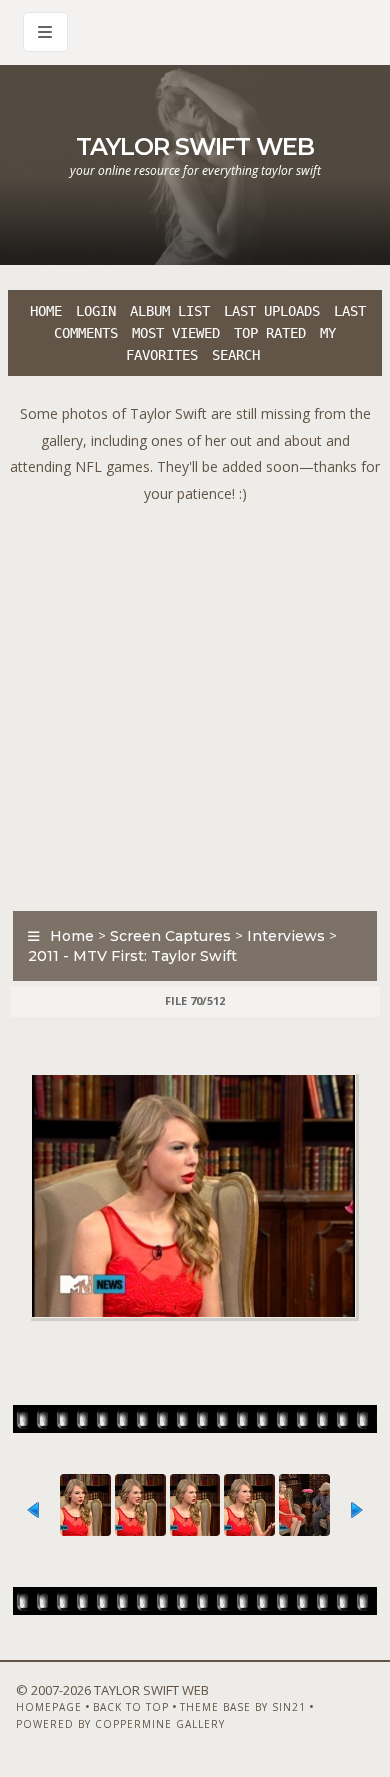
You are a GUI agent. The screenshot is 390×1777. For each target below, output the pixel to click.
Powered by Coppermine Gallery (120, 1724)
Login (96, 311)
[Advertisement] (195, 702)
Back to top (131, 1707)
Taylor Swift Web (195, 146)
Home (46, 311)
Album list (170, 311)
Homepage (49, 1707)
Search (236, 355)
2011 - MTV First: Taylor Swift (132, 956)
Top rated (270, 333)
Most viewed (176, 333)
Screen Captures (170, 936)
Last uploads (272, 311)
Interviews (286, 936)
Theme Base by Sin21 (243, 1707)
